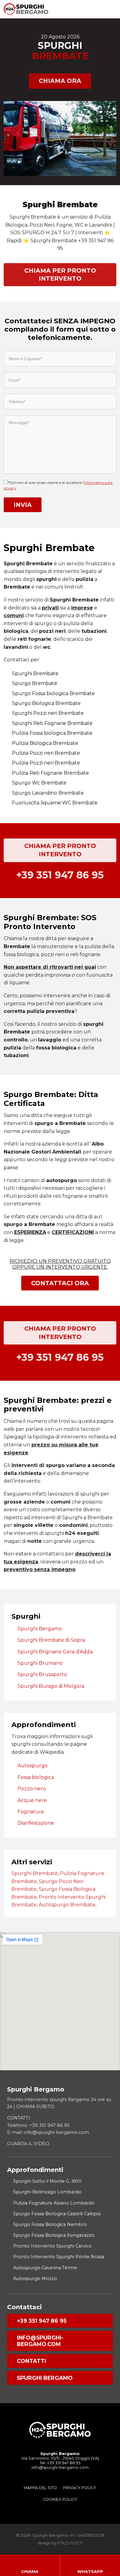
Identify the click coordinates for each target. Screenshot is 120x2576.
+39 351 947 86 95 (42, 2321)
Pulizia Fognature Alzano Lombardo (54, 2203)
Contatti (32, 2361)
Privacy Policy (80, 2488)
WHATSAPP (90, 2572)
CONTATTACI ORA (60, 1283)
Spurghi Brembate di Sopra (51, 1640)
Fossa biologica (36, 1777)
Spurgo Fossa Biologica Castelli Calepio (57, 2214)
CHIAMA (30, 2572)
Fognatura (31, 1812)
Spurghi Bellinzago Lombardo (47, 2192)
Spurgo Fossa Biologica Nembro (50, 2224)
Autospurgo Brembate (67, 1905)
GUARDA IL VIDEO (28, 2144)
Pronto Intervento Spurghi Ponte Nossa (59, 2257)
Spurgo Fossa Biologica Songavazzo (54, 2235)
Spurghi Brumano (40, 1663)
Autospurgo (33, 1766)
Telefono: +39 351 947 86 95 (38, 2125)
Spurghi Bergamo (40, 1629)
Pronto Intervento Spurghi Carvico (52, 2246)
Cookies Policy (60, 2499)
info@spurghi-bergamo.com (40, 2341)
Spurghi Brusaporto (42, 1674)
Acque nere (32, 1800)
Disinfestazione (36, 1823)
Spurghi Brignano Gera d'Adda (55, 1652)
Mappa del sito (40, 2488)
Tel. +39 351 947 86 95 (60, 2463)
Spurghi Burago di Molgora (51, 1686)
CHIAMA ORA (60, 81)
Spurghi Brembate (35, 1873)
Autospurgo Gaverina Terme (45, 2268)
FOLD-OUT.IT (70, 2543)
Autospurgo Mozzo (35, 2278)
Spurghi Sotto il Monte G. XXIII (47, 2181)
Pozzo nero (32, 1789)
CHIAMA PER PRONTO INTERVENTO (60, 274)
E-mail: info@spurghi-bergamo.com (48, 2132)
